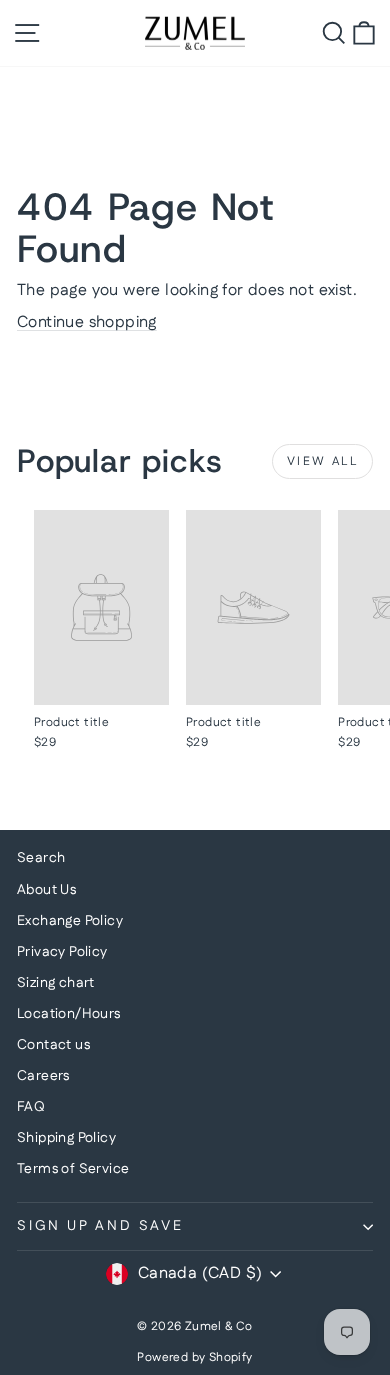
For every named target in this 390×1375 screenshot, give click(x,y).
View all (322, 461)
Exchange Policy (70, 921)
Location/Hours (69, 1014)
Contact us (53, 1045)
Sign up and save (100, 1226)
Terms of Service (73, 1169)
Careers (43, 1076)
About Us (46, 890)
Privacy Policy (62, 952)
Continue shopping (87, 322)
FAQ (31, 1107)
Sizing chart (56, 983)
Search (41, 858)
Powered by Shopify (194, 1357)
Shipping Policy (66, 1138)
